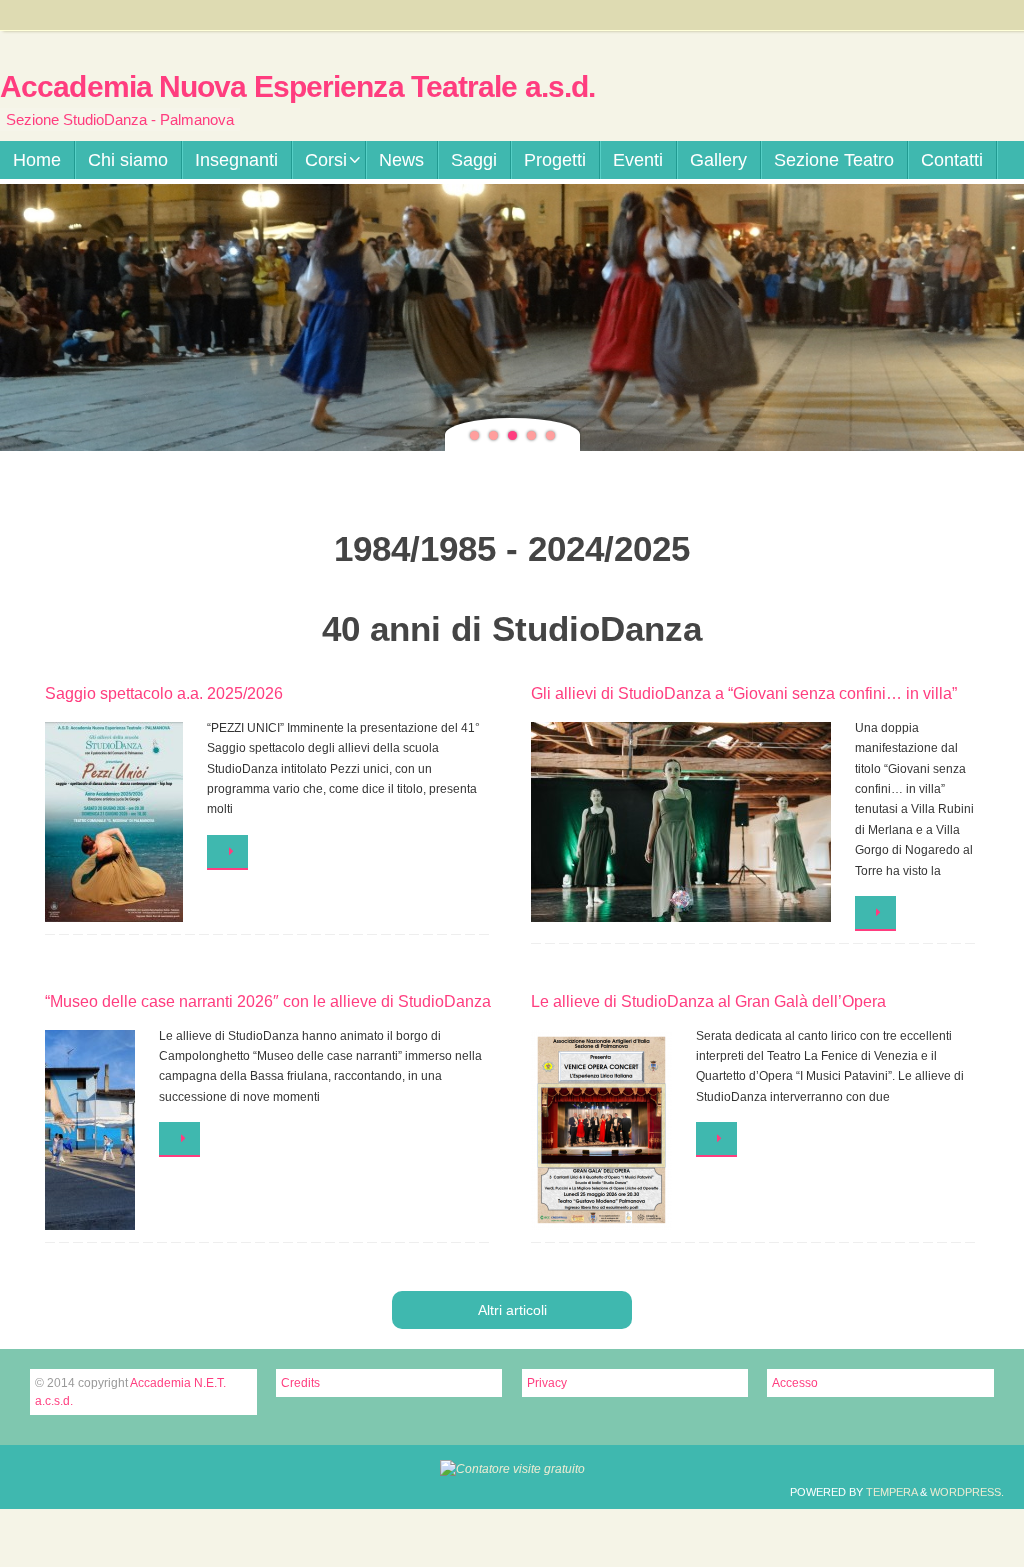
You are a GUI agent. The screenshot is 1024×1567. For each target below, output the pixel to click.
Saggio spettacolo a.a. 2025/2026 (164, 693)
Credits (300, 1383)
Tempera (891, 1492)
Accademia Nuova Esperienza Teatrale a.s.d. (297, 87)
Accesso (795, 1383)
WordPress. (967, 1492)
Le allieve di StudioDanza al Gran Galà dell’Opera (708, 1001)
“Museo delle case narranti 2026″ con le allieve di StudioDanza (268, 1001)
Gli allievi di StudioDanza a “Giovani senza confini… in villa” (744, 693)
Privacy (547, 1383)
